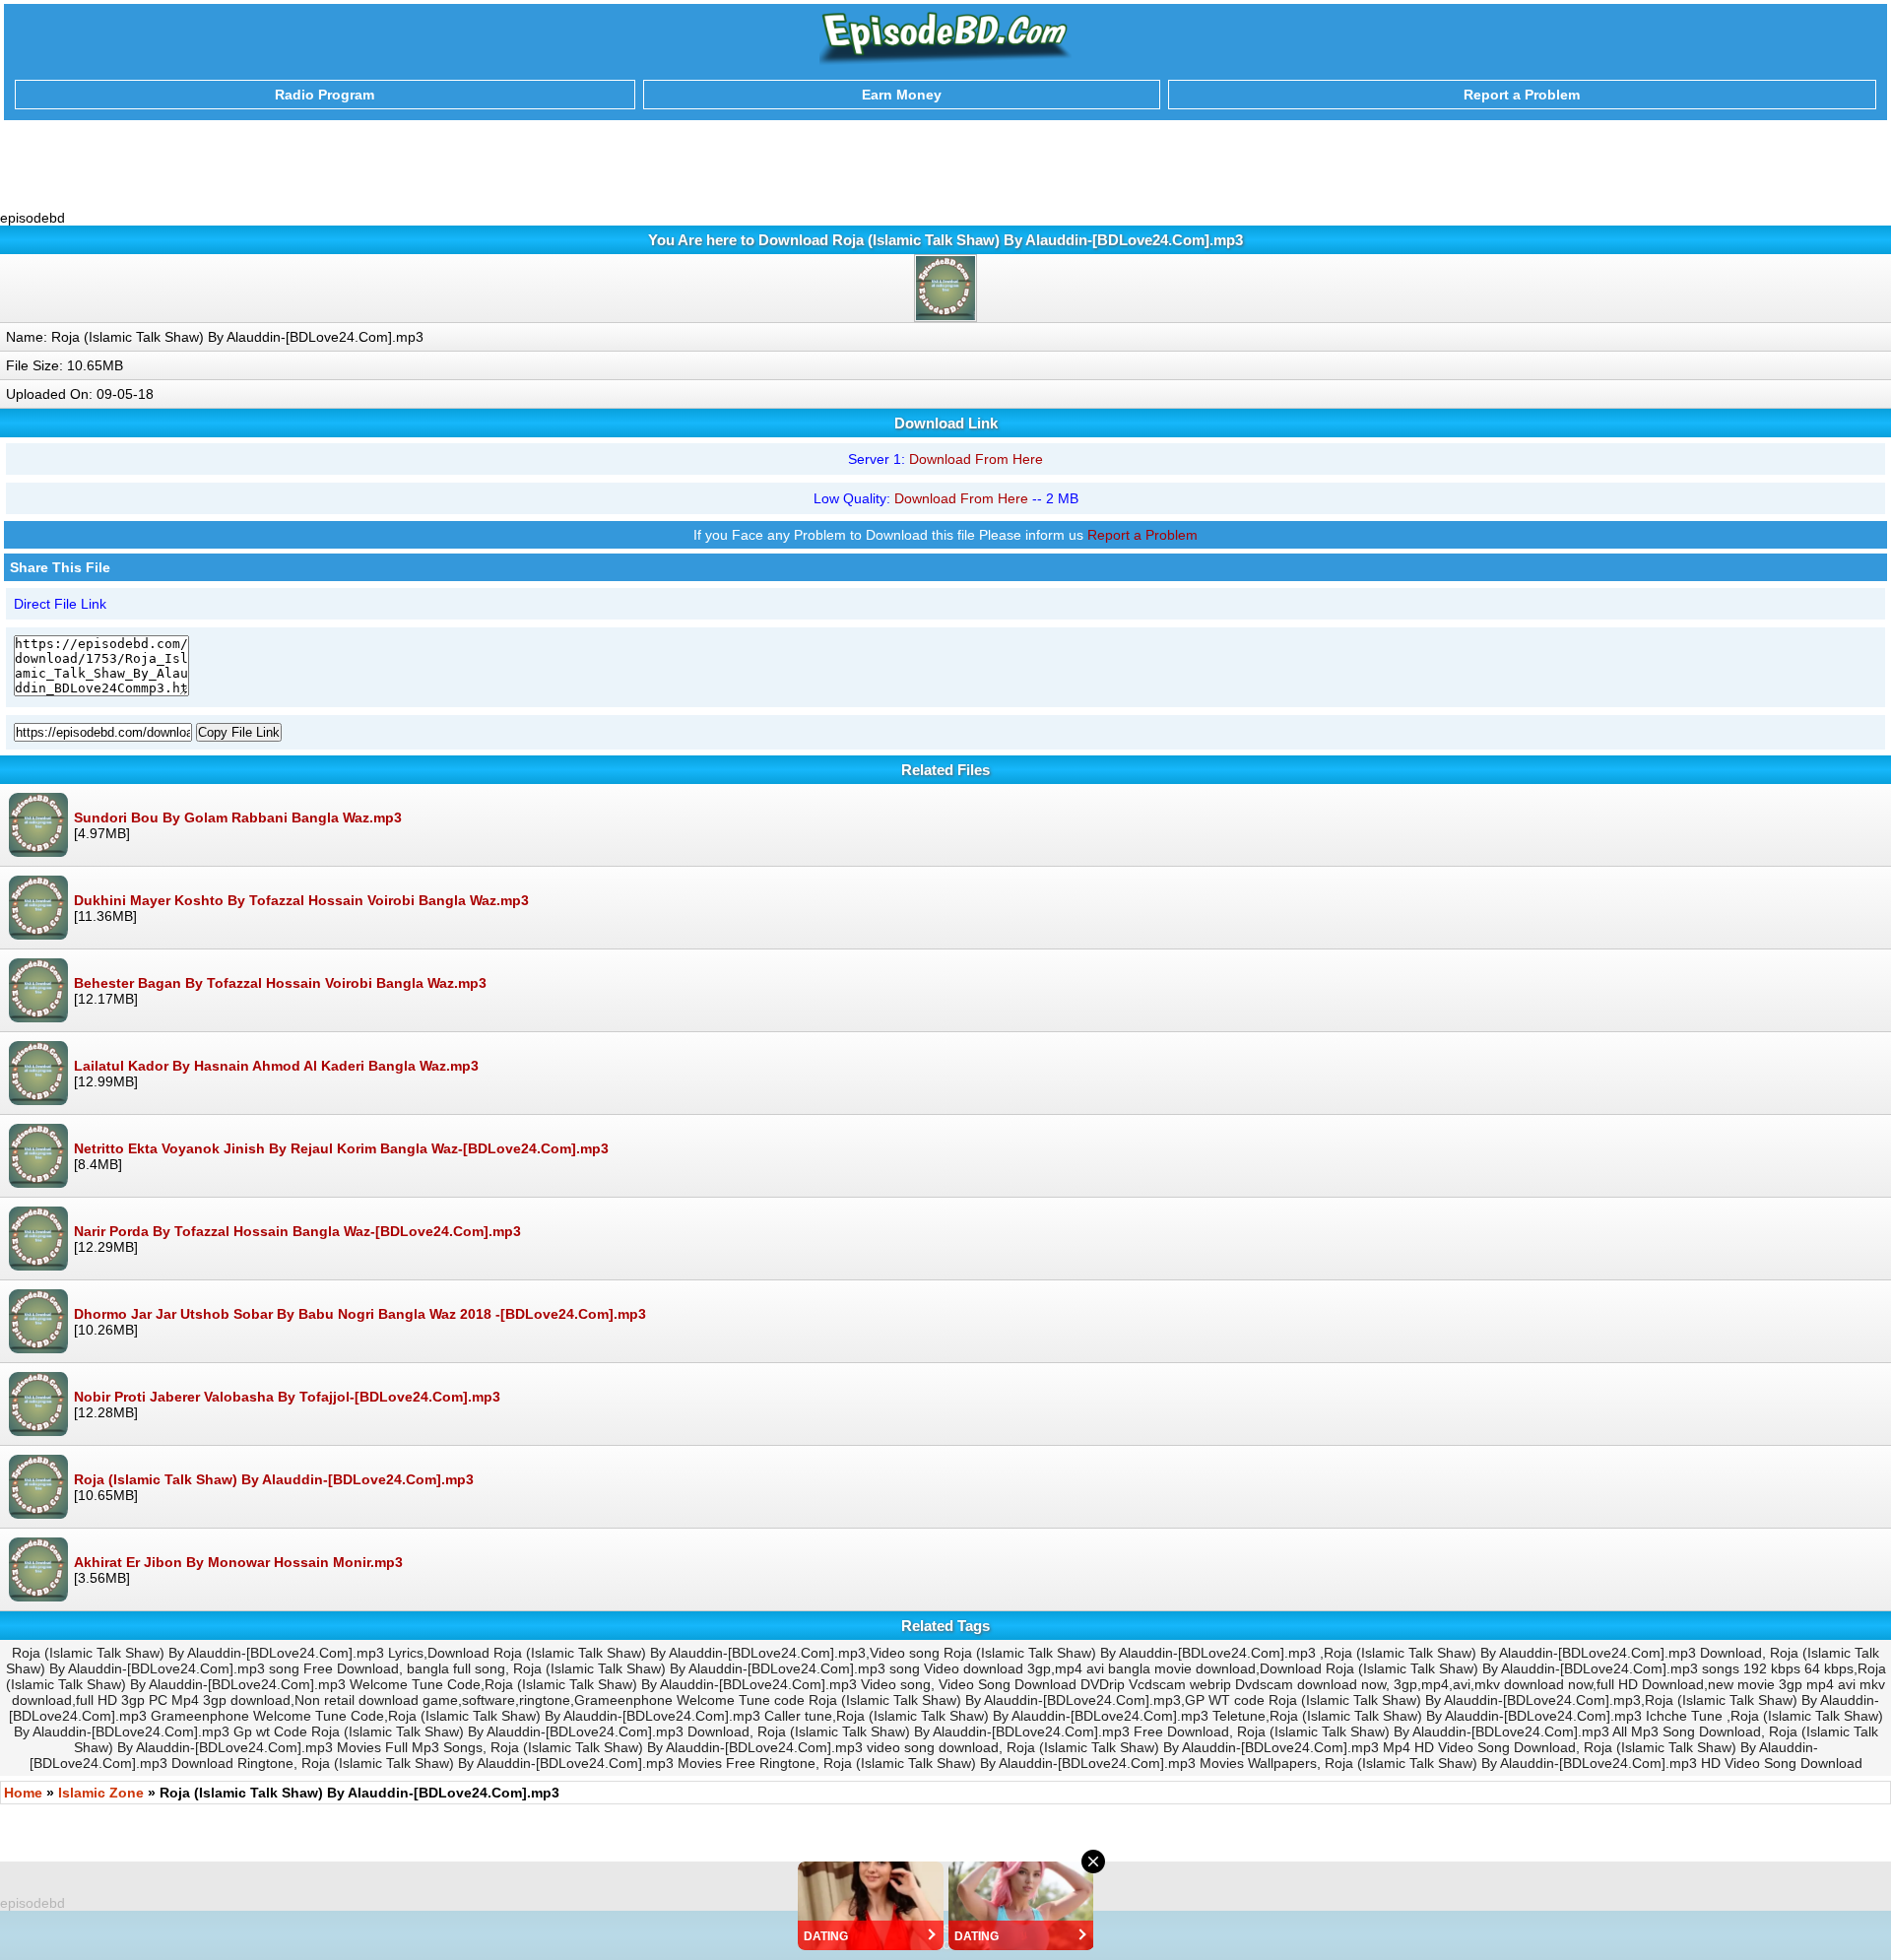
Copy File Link (239, 732)
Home (23, 1793)
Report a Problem (1142, 535)
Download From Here (976, 459)
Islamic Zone (101, 1793)
